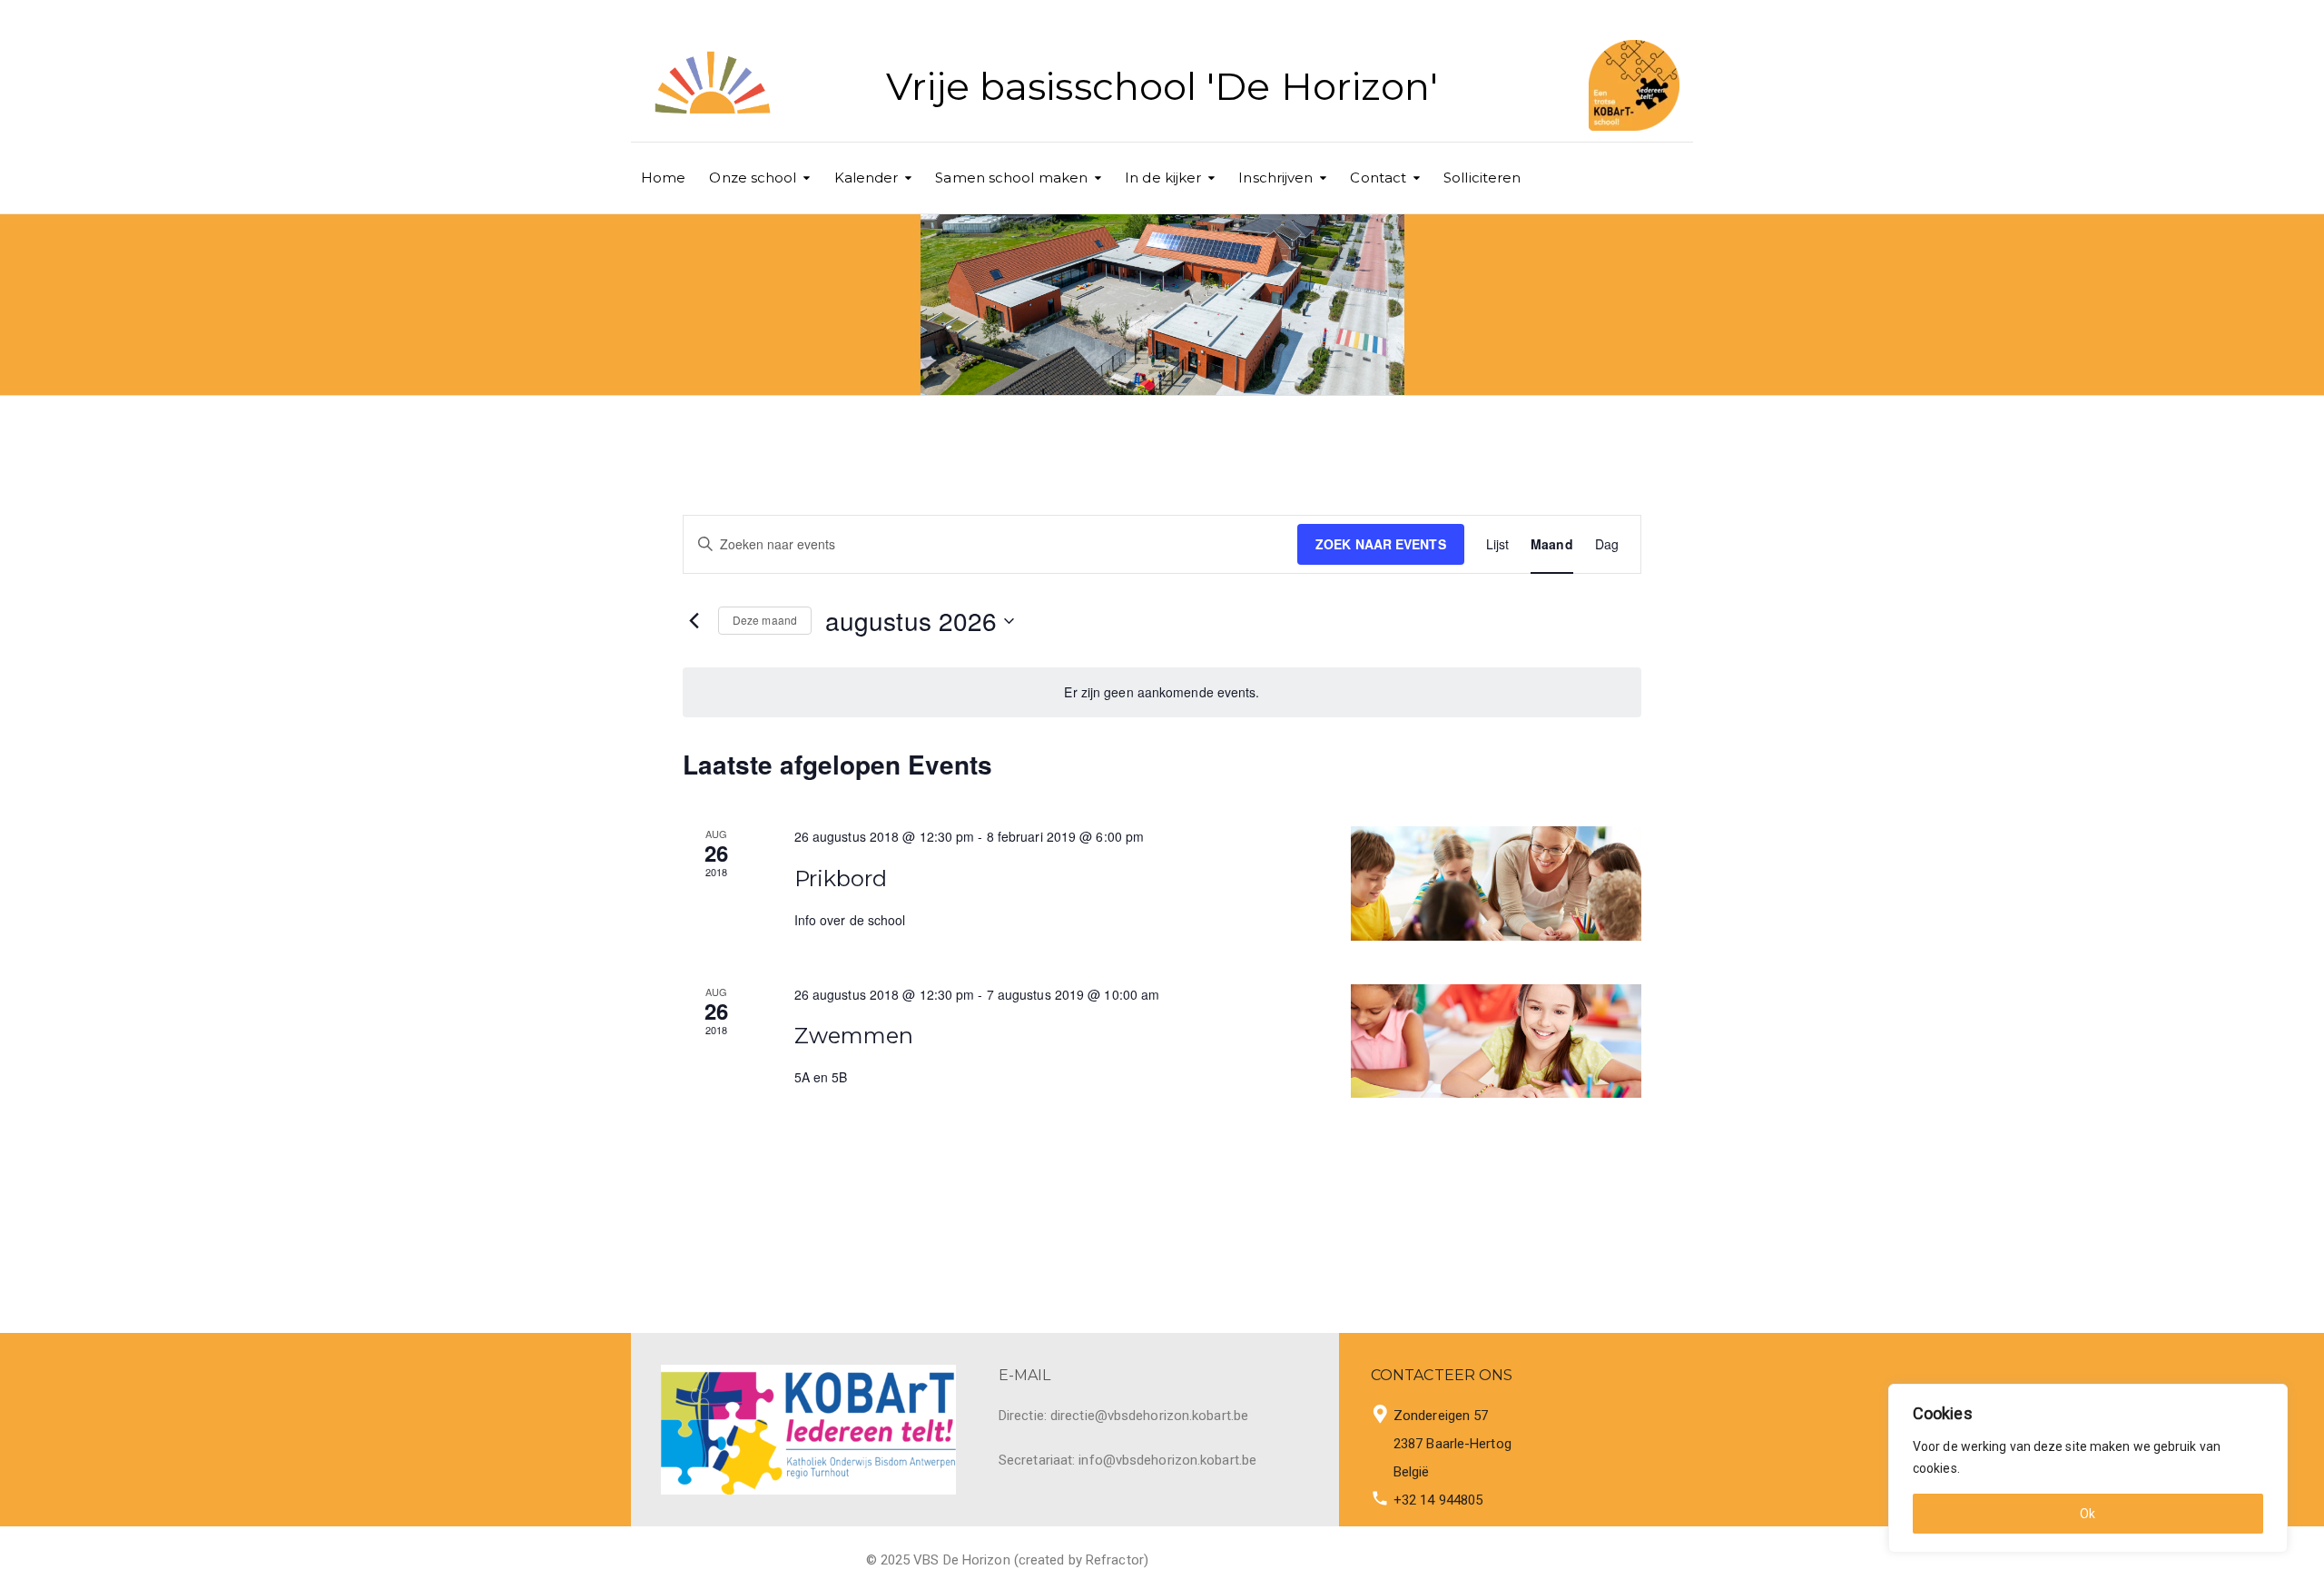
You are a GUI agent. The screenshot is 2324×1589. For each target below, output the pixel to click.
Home (663, 178)
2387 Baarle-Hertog (1452, 1444)
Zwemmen (854, 1036)
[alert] (1162, 692)
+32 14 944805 (1438, 1500)
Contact (1378, 178)
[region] (2088, 1468)
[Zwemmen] (1496, 1041)
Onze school (753, 178)
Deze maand (765, 620)
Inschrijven (1275, 178)
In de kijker (1163, 178)
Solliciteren (1482, 178)
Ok (2088, 1514)
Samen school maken (1011, 178)
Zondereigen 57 (1441, 1416)
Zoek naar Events (1381, 544)
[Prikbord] (1496, 883)
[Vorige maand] (694, 621)
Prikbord (841, 878)
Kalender (867, 178)
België (1412, 1472)
